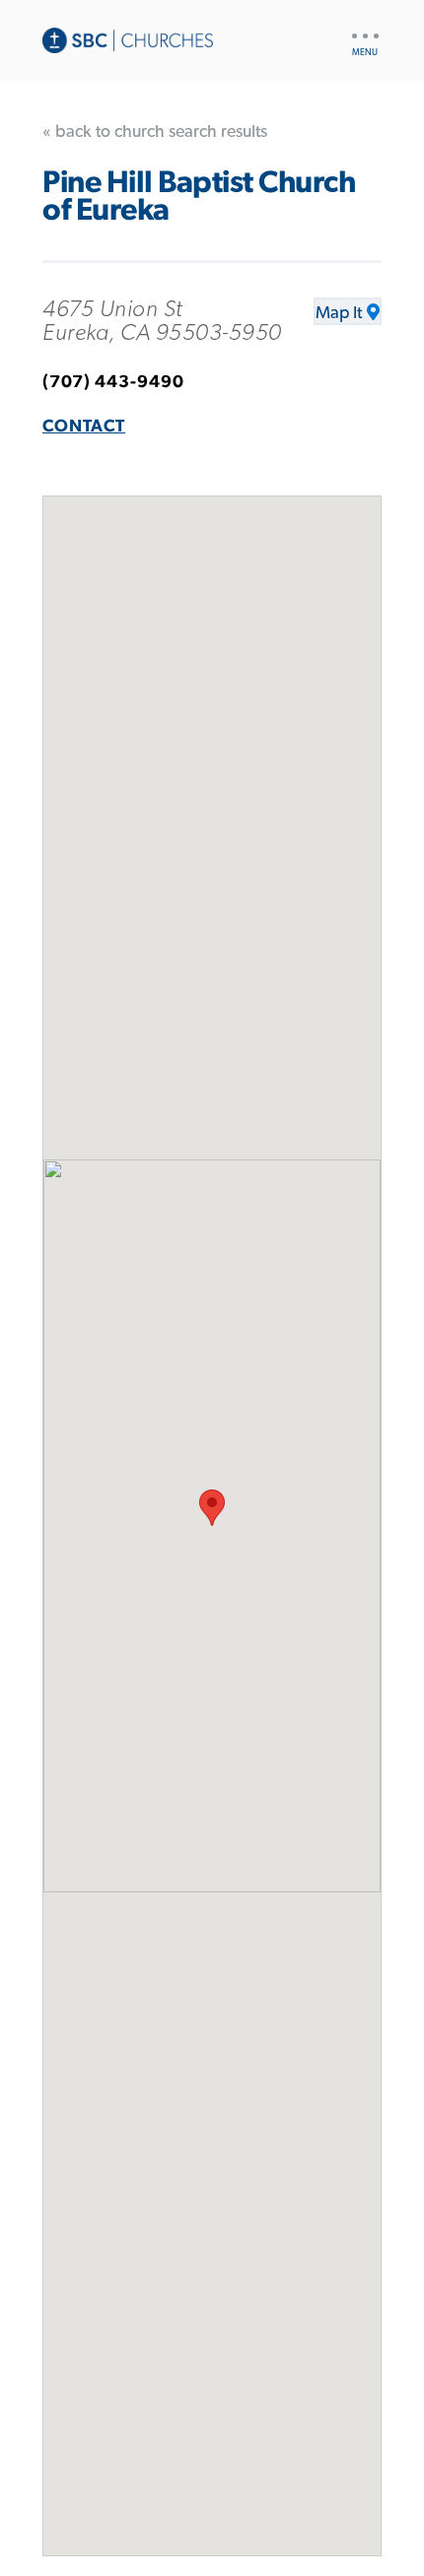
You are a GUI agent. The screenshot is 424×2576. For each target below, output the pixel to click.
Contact (84, 427)
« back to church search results (155, 132)
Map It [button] (339, 313)
